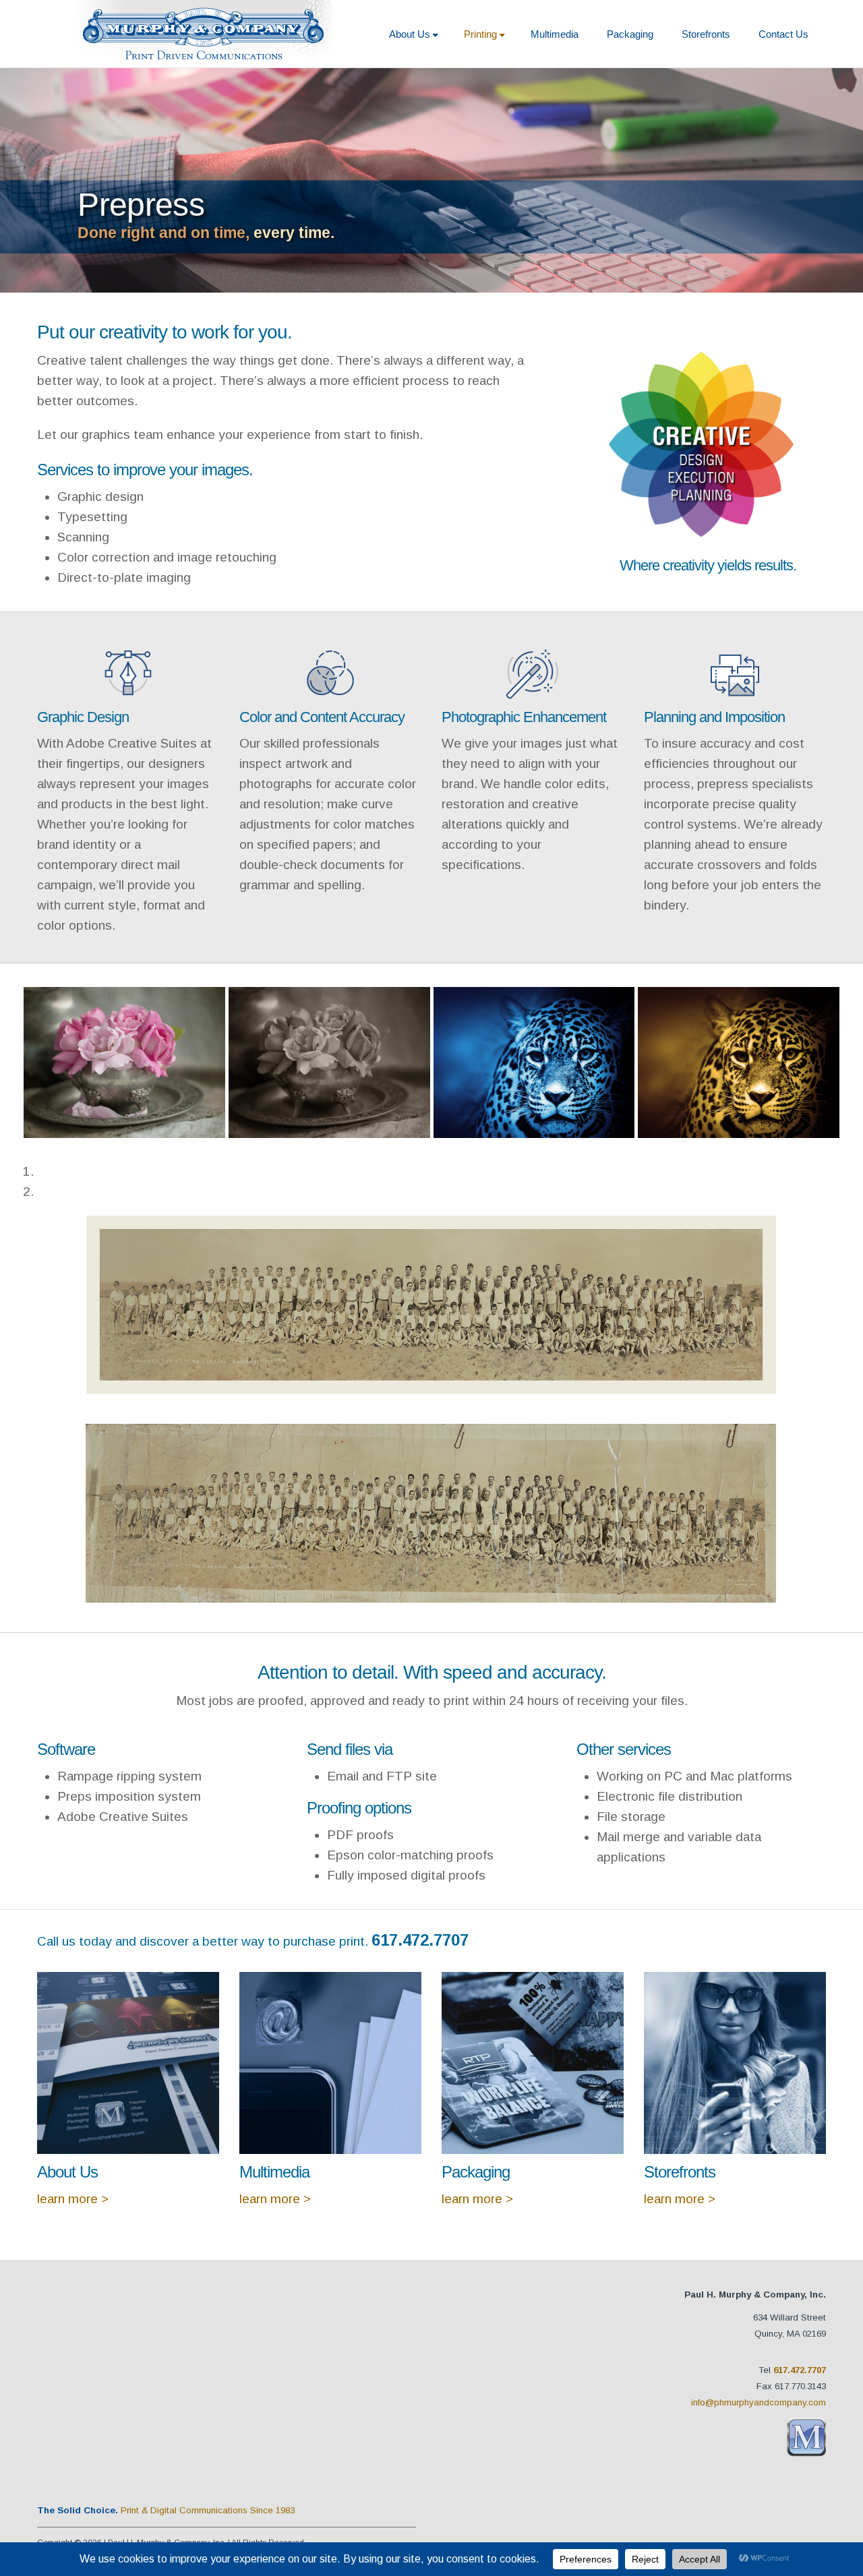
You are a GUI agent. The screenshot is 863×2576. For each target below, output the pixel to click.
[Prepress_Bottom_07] (739, 1062)
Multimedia (555, 34)
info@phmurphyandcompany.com (758, 2402)
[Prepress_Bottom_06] (534, 1062)
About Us (410, 34)
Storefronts (706, 34)
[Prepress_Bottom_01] (124, 1062)
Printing (480, 34)
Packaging (630, 34)
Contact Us (783, 34)
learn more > (73, 2199)
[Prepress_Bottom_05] (329, 1062)
